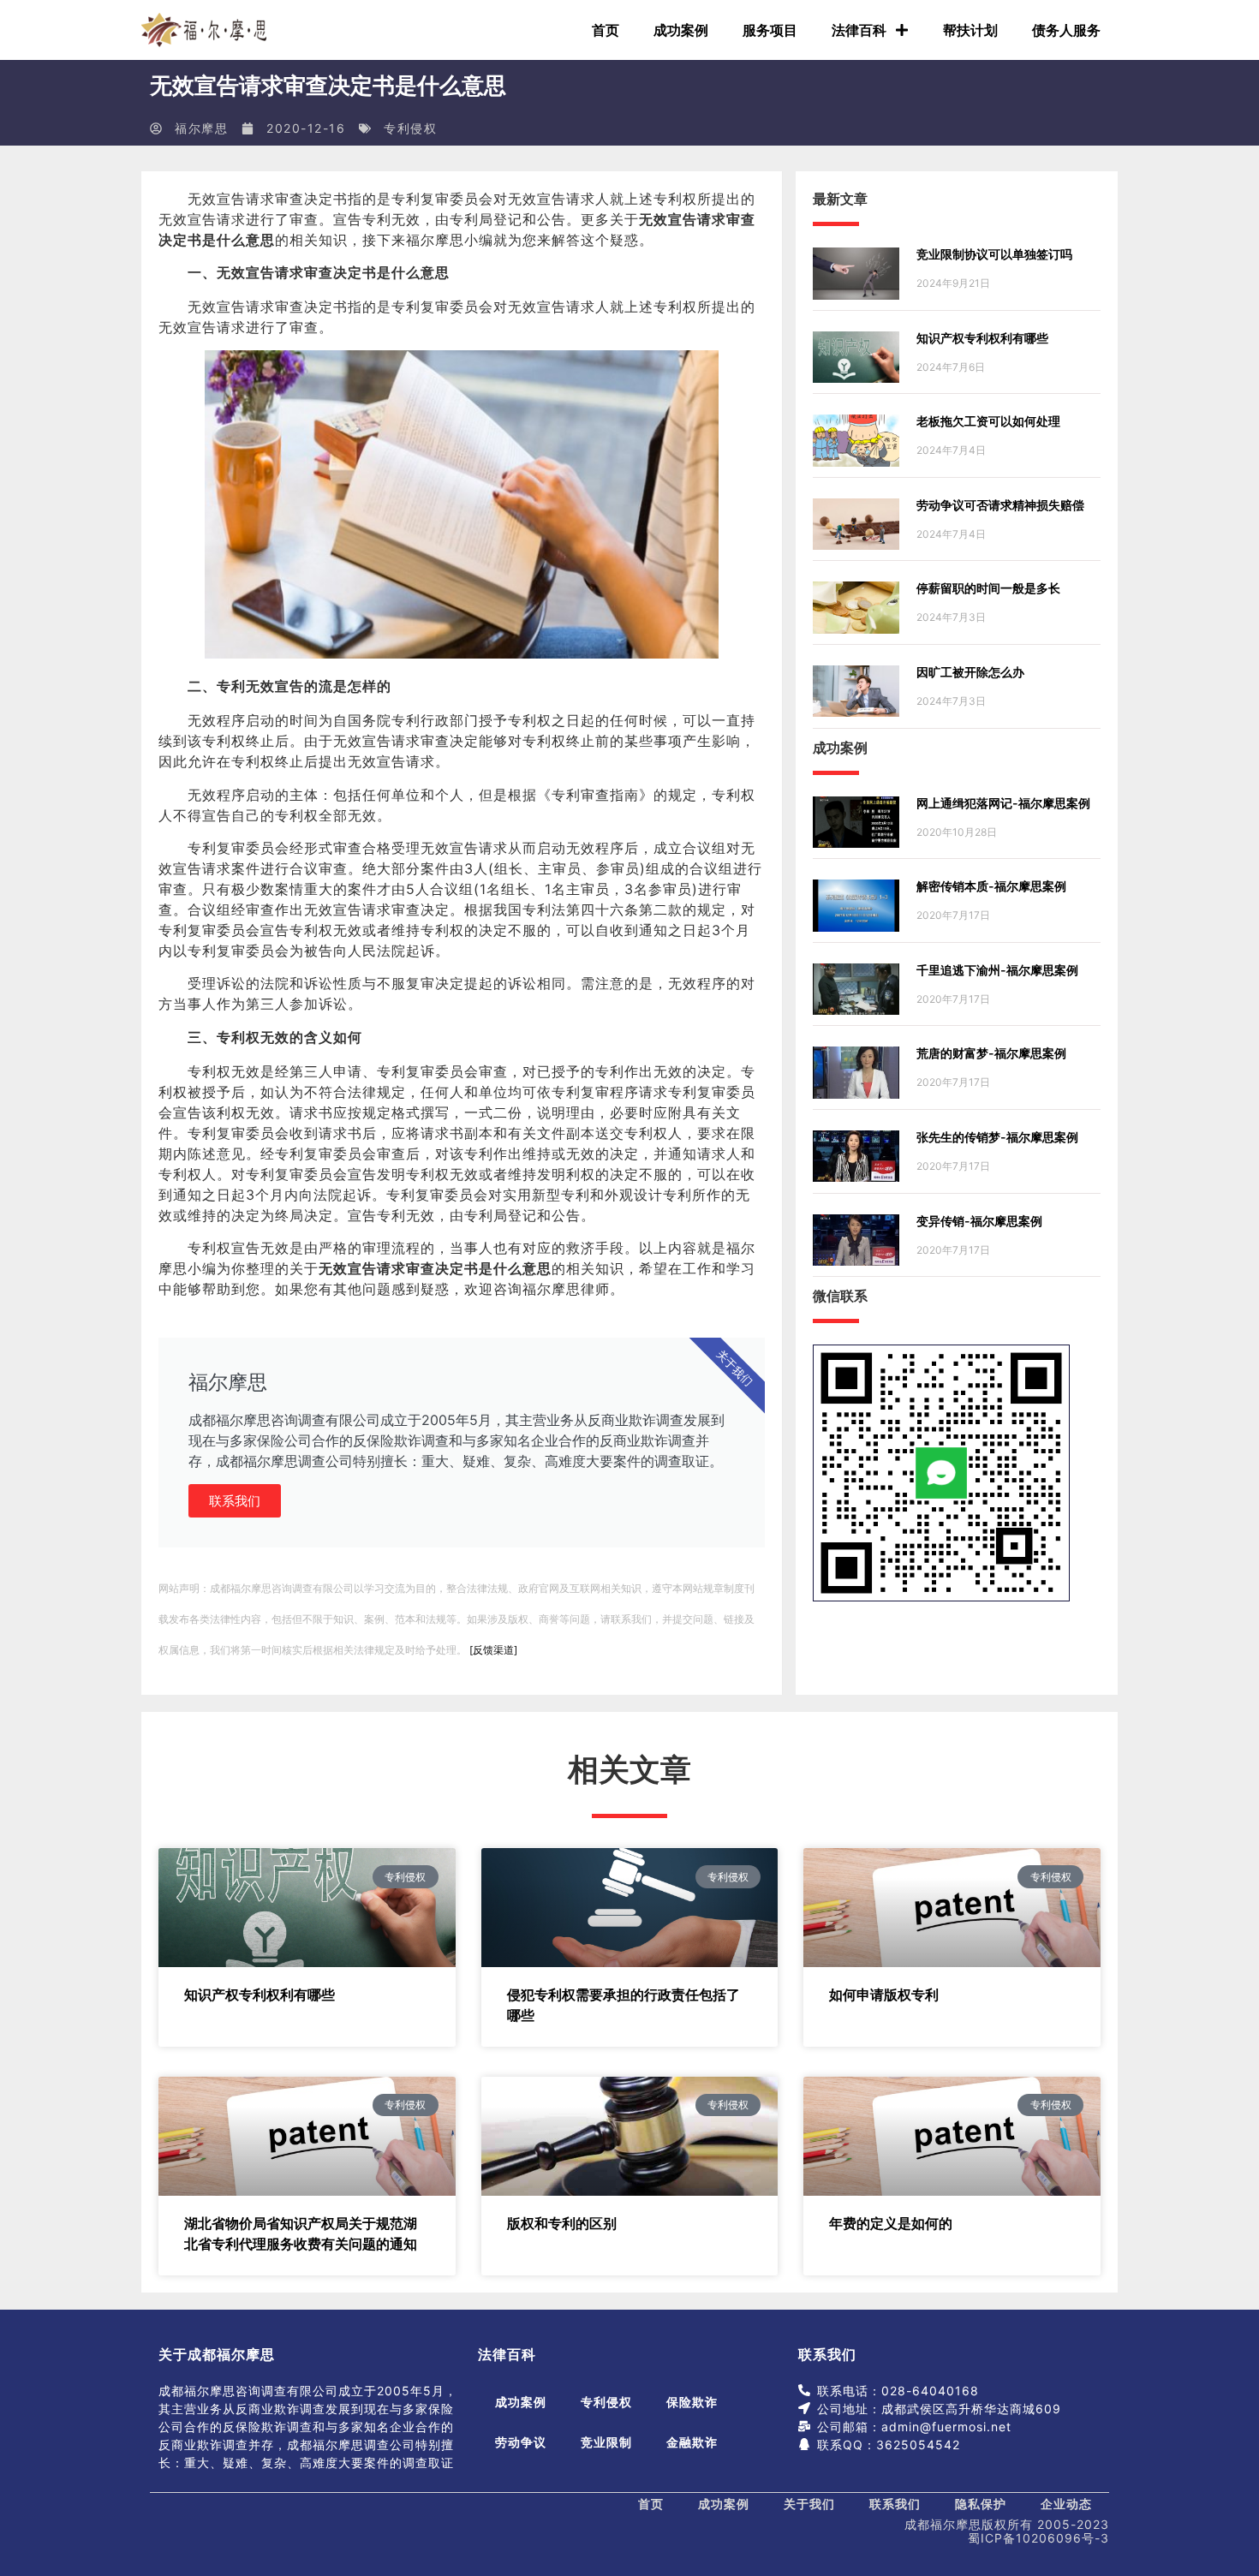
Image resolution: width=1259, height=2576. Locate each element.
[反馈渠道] (493, 1650)
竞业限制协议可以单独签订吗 (994, 254)
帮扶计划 (970, 30)
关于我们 (809, 2504)
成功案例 (681, 30)
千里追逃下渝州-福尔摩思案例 (997, 970)
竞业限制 (606, 2442)
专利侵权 (410, 128)
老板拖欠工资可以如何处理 (988, 421)
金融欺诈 (692, 2442)
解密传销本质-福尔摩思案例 (991, 886)
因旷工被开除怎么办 (970, 672)
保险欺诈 (692, 2402)
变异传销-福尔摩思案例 (979, 1221)
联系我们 (235, 1501)
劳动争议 (521, 2442)
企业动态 (1066, 2504)
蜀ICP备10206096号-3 (1038, 2538)
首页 (606, 30)
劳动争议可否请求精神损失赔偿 (1000, 505)
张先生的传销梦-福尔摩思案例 (997, 1137)
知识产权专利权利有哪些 (982, 338)
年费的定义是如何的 (891, 2223)
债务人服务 (1066, 30)
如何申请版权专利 (884, 1995)
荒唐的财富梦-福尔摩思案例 (991, 1053)
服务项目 (770, 30)
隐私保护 (981, 2504)
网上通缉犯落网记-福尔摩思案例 (1003, 803)
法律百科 (859, 30)
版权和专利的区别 (562, 2223)
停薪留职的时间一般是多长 (988, 588)
